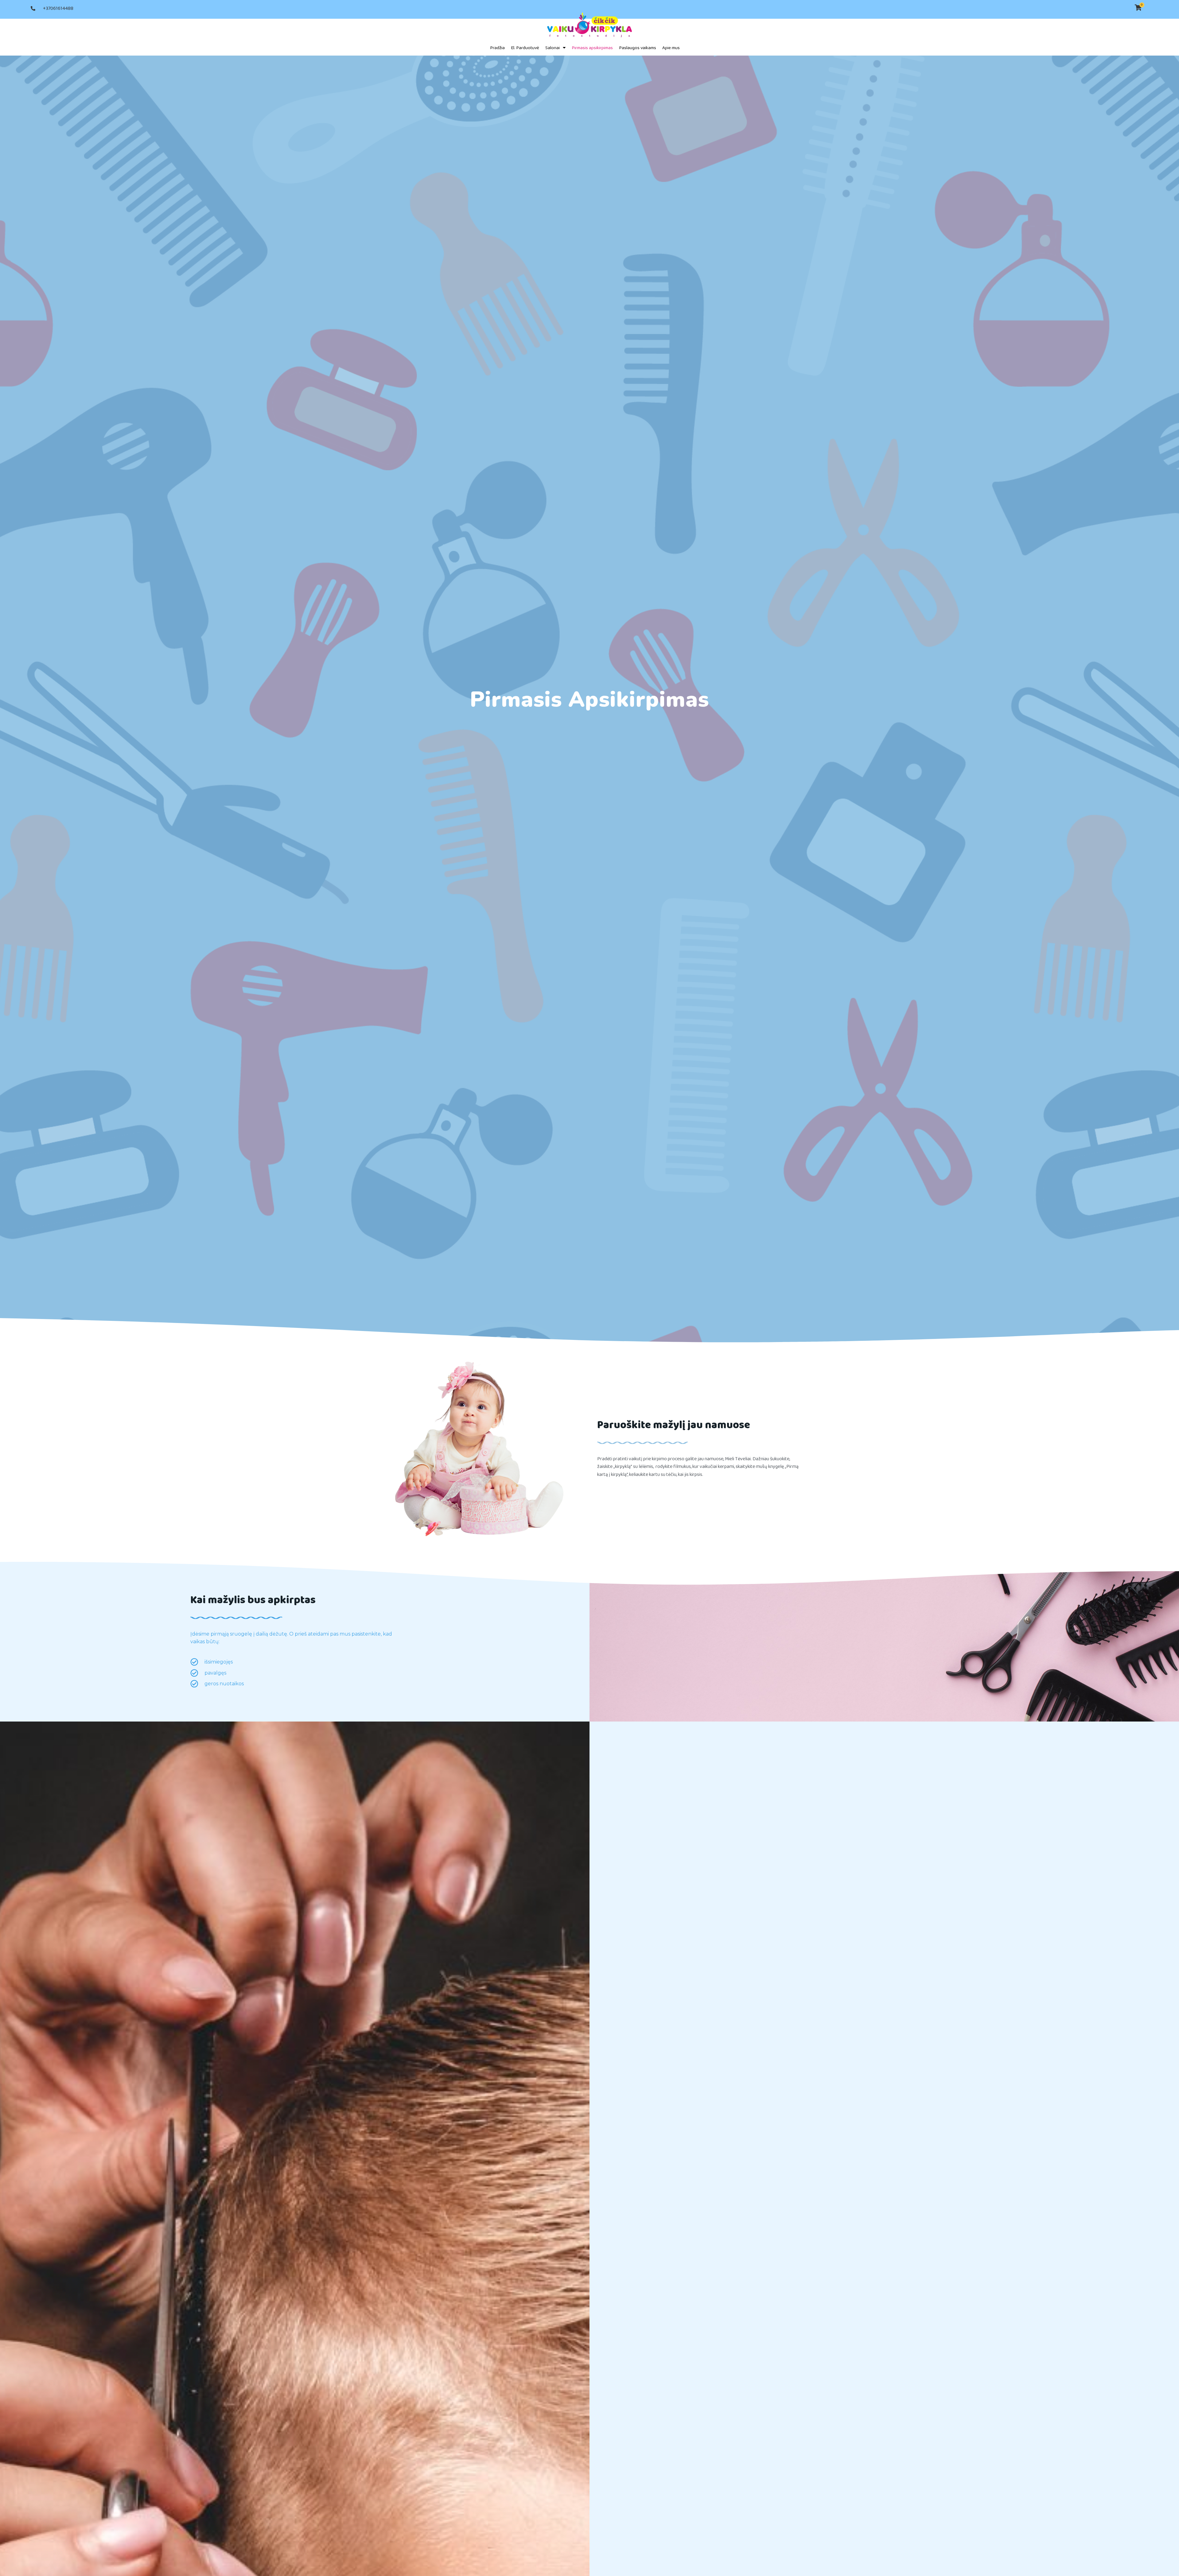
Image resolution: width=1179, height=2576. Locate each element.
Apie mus (671, 48)
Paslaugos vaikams (638, 48)
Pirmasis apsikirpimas (592, 48)
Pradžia (497, 48)
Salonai (553, 48)
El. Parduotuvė (525, 48)
